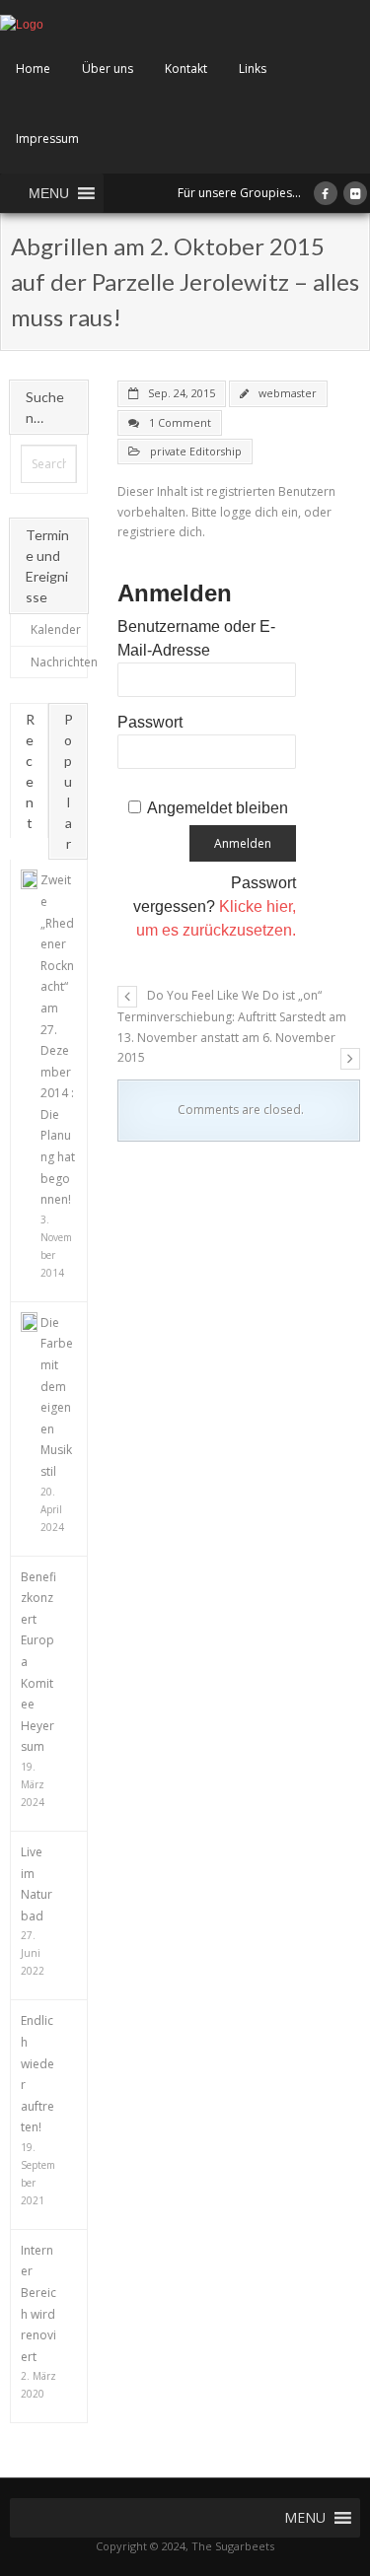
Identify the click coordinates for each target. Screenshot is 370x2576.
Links (253, 69)
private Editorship (196, 451)
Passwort (150, 722)
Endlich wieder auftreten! (37, 2074)
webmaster (288, 393)
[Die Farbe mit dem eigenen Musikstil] (29, 1322)
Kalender (56, 629)
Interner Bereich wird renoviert (38, 2303)
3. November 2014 (56, 1246)
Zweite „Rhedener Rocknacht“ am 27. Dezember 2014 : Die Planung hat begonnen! (58, 1040)
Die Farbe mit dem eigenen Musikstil (57, 1397)
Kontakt (186, 69)
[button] (49, 193)
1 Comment (180, 422)
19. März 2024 (33, 1784)
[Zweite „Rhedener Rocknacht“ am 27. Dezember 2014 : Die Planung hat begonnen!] (29, 879)
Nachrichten (64, 662)
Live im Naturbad (37, 1884)
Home (33, 69)
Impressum (47, 139)
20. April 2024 (52, 1509)
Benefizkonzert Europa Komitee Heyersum (38, 1662)
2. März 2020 (38, 2385)
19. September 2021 (38, 2174)
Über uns (108, 69)
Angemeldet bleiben (218, 808)
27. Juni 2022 (33, 1953)
